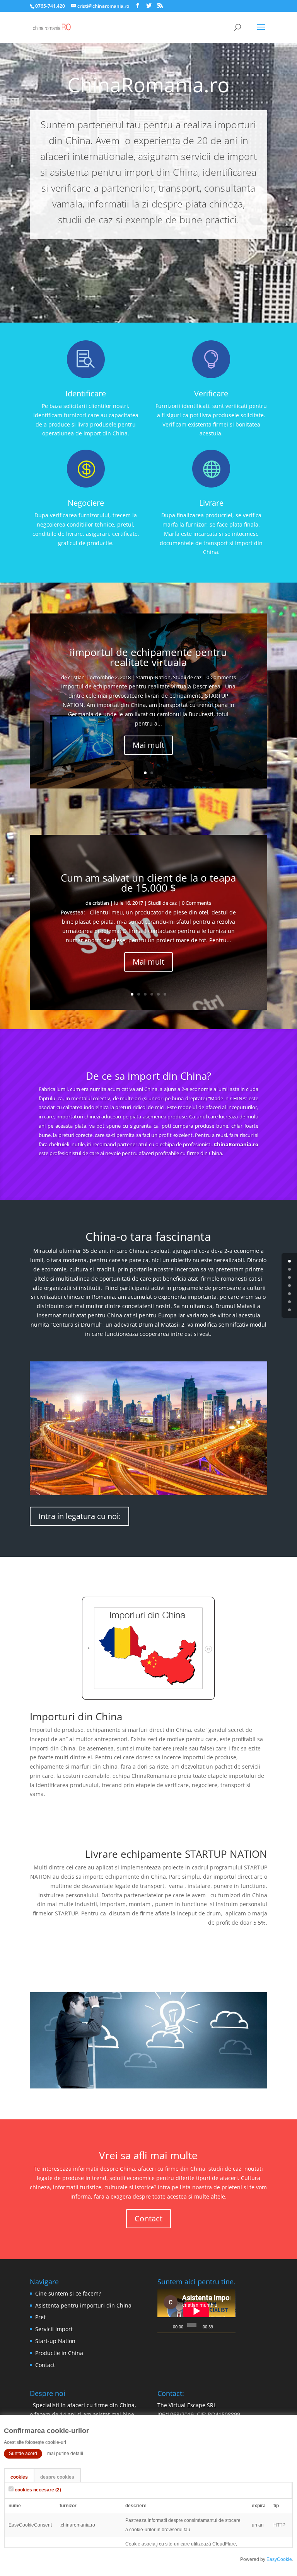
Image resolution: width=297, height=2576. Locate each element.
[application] (196, 2311)
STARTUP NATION (227, 1945)
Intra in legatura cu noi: (79, 1516)
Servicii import (54, 2329)
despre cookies (57, 2477)
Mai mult (148, 745)
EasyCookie (279, 2559)
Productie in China (59, 2353)
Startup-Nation (153, 677)
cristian (76, 677)
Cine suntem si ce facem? (68, 2293)
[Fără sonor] (219, 2325)
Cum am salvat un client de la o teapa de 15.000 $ (148, 883)
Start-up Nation (55, 2341)
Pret (40, 2317)
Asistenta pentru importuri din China (83, 2305)
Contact (148, 2218)
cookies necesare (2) (37, 2490)
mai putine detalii (65, 2454)
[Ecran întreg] (229, 2325)
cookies (19, 2477)
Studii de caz (187, 677)
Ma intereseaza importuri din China (101, 1816)
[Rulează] (167, 2325)
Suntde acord (23, 2454)
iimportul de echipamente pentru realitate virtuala (148, 657)
